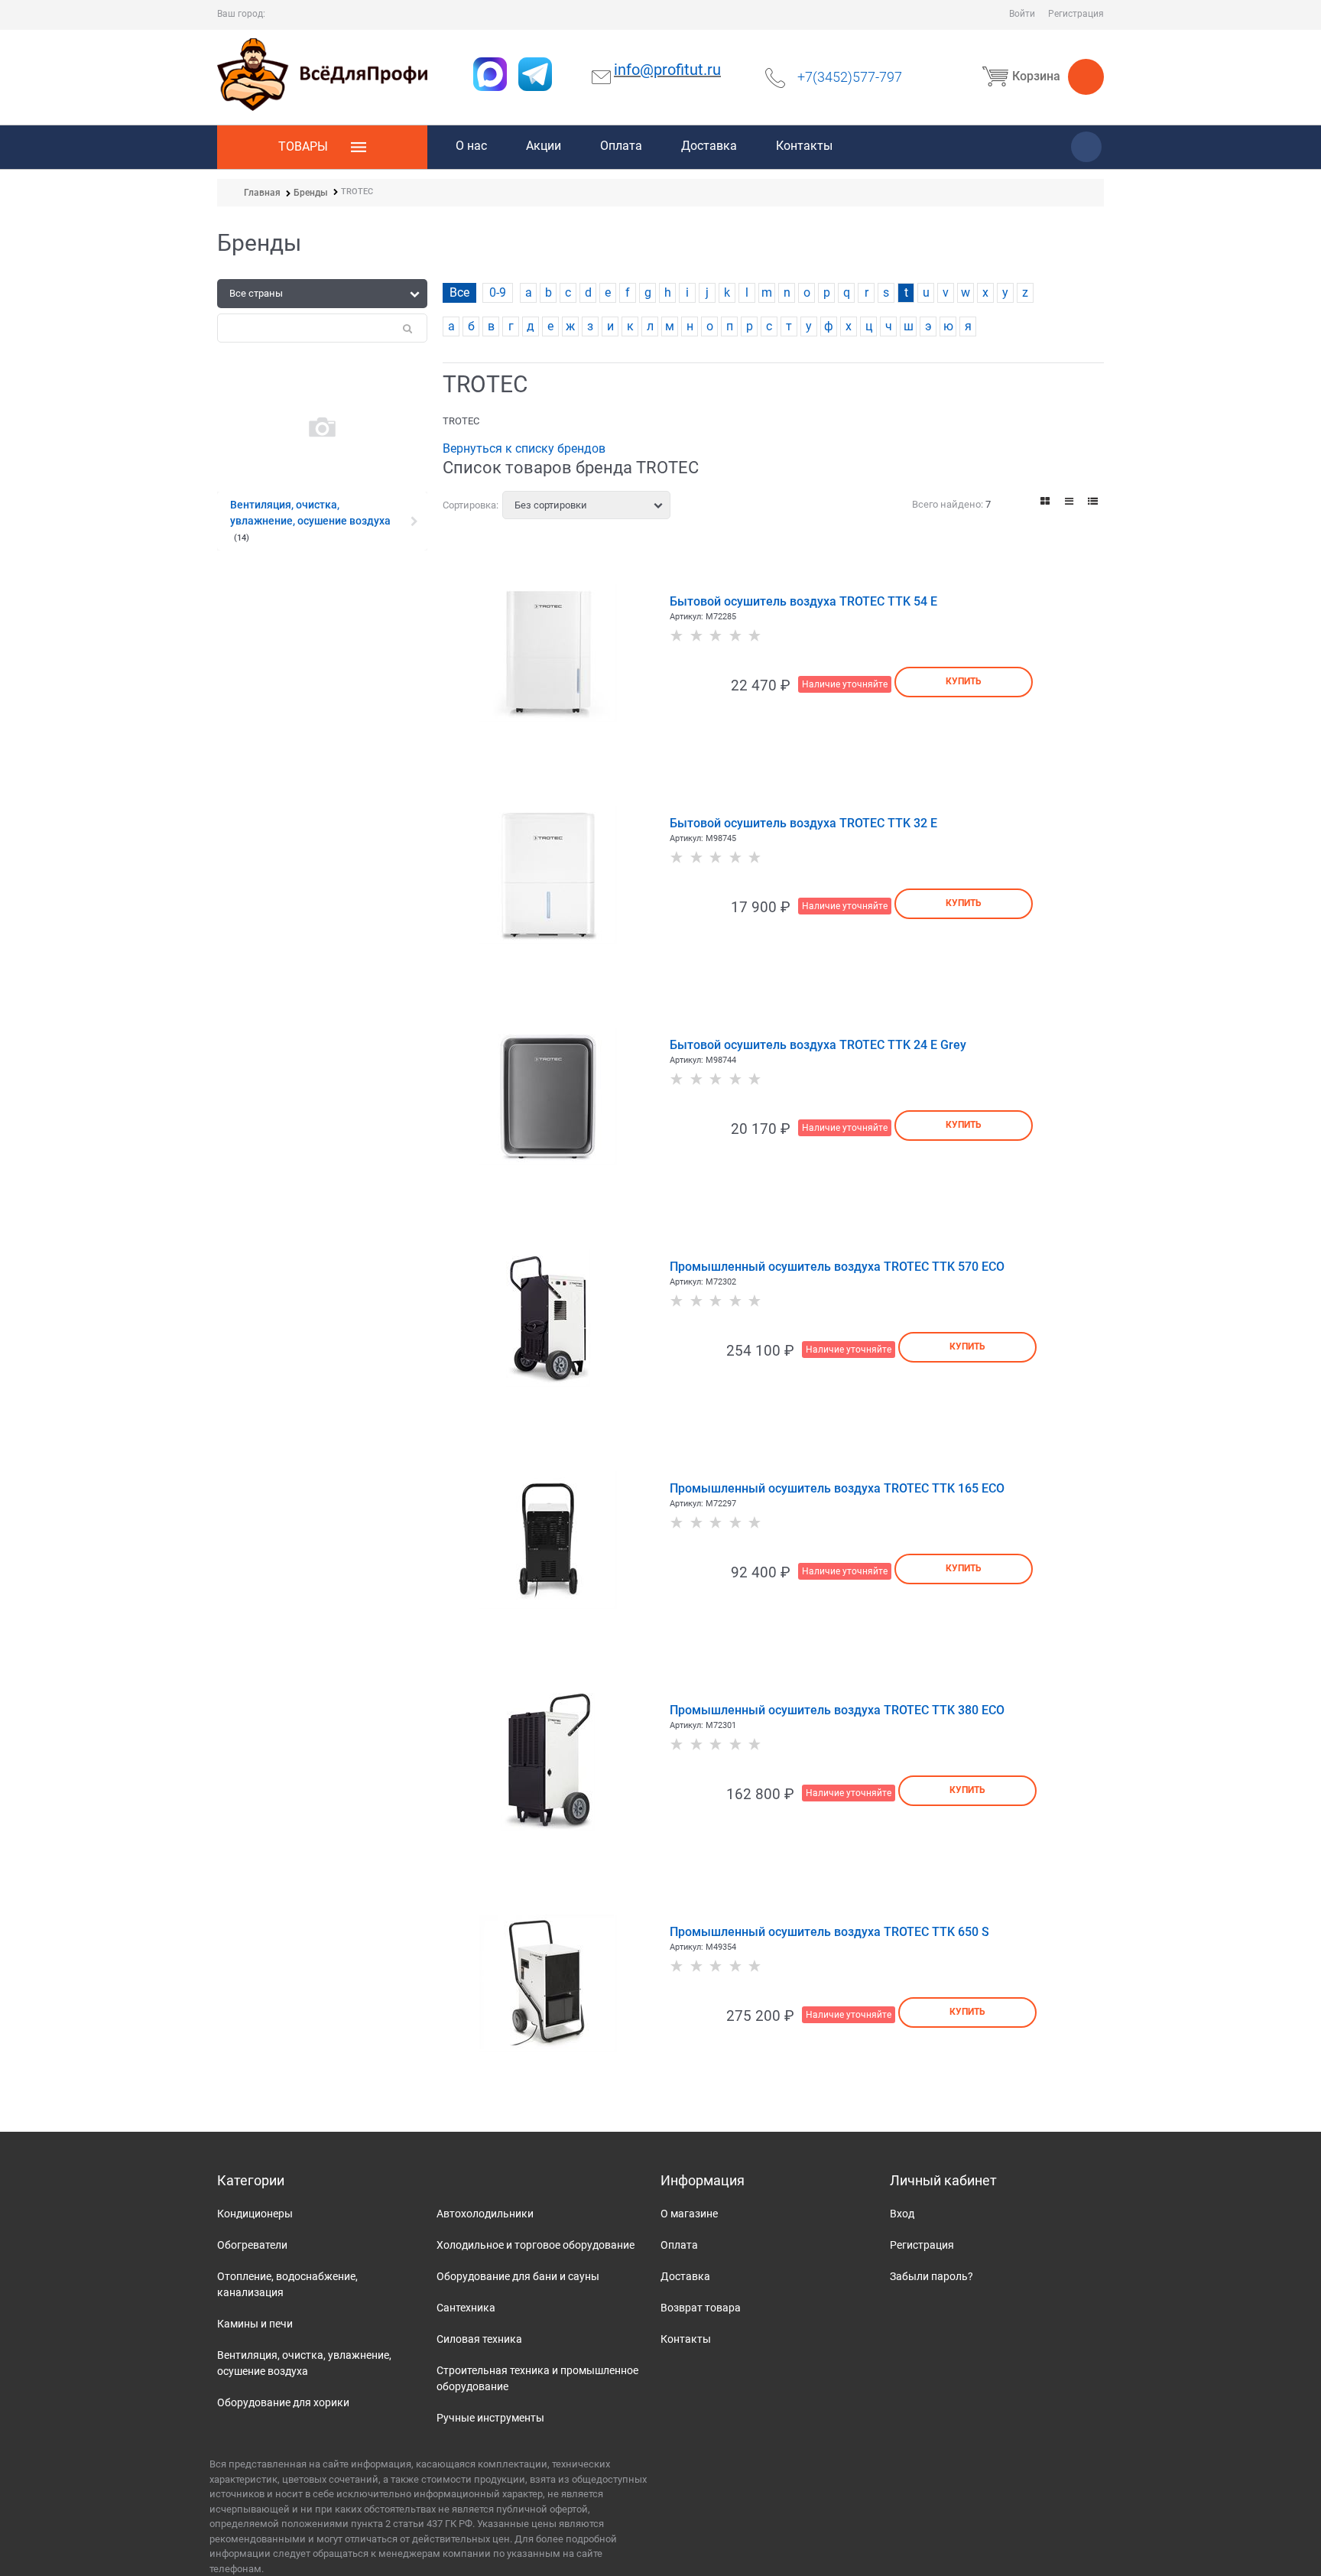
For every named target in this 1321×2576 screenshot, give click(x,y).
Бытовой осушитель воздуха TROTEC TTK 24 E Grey (818, 1045)
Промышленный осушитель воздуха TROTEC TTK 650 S (829, 1932)
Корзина (1036, 76)
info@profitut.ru (667, 70)
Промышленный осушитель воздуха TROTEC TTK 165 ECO (837, 1488)
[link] (1046, 501)
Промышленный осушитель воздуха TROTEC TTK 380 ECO (837, 1710)
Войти (1022, 14)
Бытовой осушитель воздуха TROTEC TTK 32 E (803, 823)
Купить (964, 681)
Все (459, 292)
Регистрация (1076, 14)
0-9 (498, 292)
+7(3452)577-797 (850, 77)
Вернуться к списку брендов (524, 448)
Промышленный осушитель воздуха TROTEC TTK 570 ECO (837, 1267)
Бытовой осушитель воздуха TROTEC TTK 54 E (803, 601)
